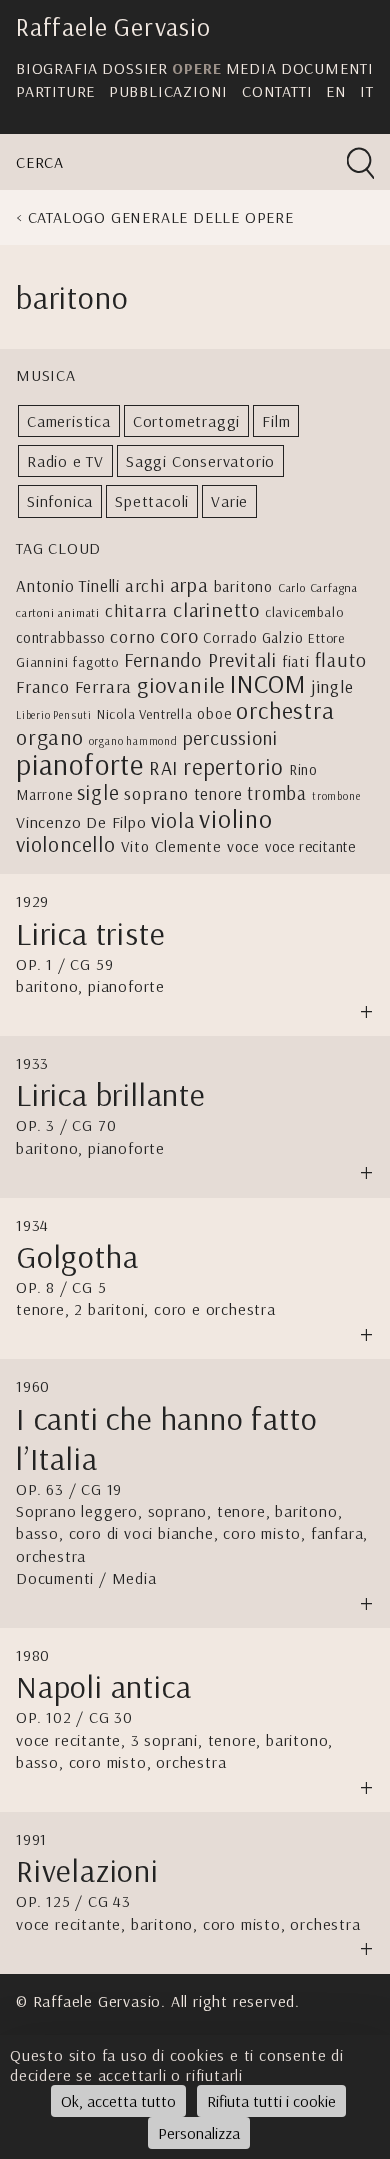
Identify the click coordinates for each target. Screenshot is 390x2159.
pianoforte (80, 764)
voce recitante (310, 846)
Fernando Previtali (200, 659)
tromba (277, 793)
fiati (296, 661)
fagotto (96, 661)
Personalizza (199, 2133)
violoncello (66, 844)
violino (236, 818)
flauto (341, 660)
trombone (336, 796)
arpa (189, 584)
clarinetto (216, 609)
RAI (163, 767)
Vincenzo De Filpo (81, 822)
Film (276, 421)
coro (179, 635)
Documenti (327, 68)
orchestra (285, 710)
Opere (196, 68)
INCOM (268, 683)
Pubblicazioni (168, 91)
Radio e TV (65, 461)
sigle (98, 792)
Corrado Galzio (253, 637)
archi (145, 585)
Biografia (57, 68)
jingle (332, 686)
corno (132, 636)
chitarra (136, 610)
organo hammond (133, 741)
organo (50, 737)
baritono (243, 586)
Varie (229, 501)
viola (172, 820)
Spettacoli (152, 501)
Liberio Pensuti (54, 715)
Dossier (135, 68)
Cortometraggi (186, 421)
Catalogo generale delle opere (161, 217)
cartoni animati (58, 612)
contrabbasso (61, 637)
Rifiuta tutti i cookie (271, 2101)
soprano (156, 793)
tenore (218, 793)
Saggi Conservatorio (200, 461)
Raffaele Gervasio (113, 26)
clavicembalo (304, 611)
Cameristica (69, 421)
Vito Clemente (171, 846)
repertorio (233, 767)
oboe (214, 713)
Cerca (40, 162)
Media (251, 68)
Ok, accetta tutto (118, 2101)
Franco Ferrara (74, 686)
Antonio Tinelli (68, 585)
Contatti (277, 91)
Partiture (55, 91)
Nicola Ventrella (145, 713)
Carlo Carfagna (318, 587)
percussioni (230, 737)
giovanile (181, 685)
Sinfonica (60, 501)
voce (243, 846)
